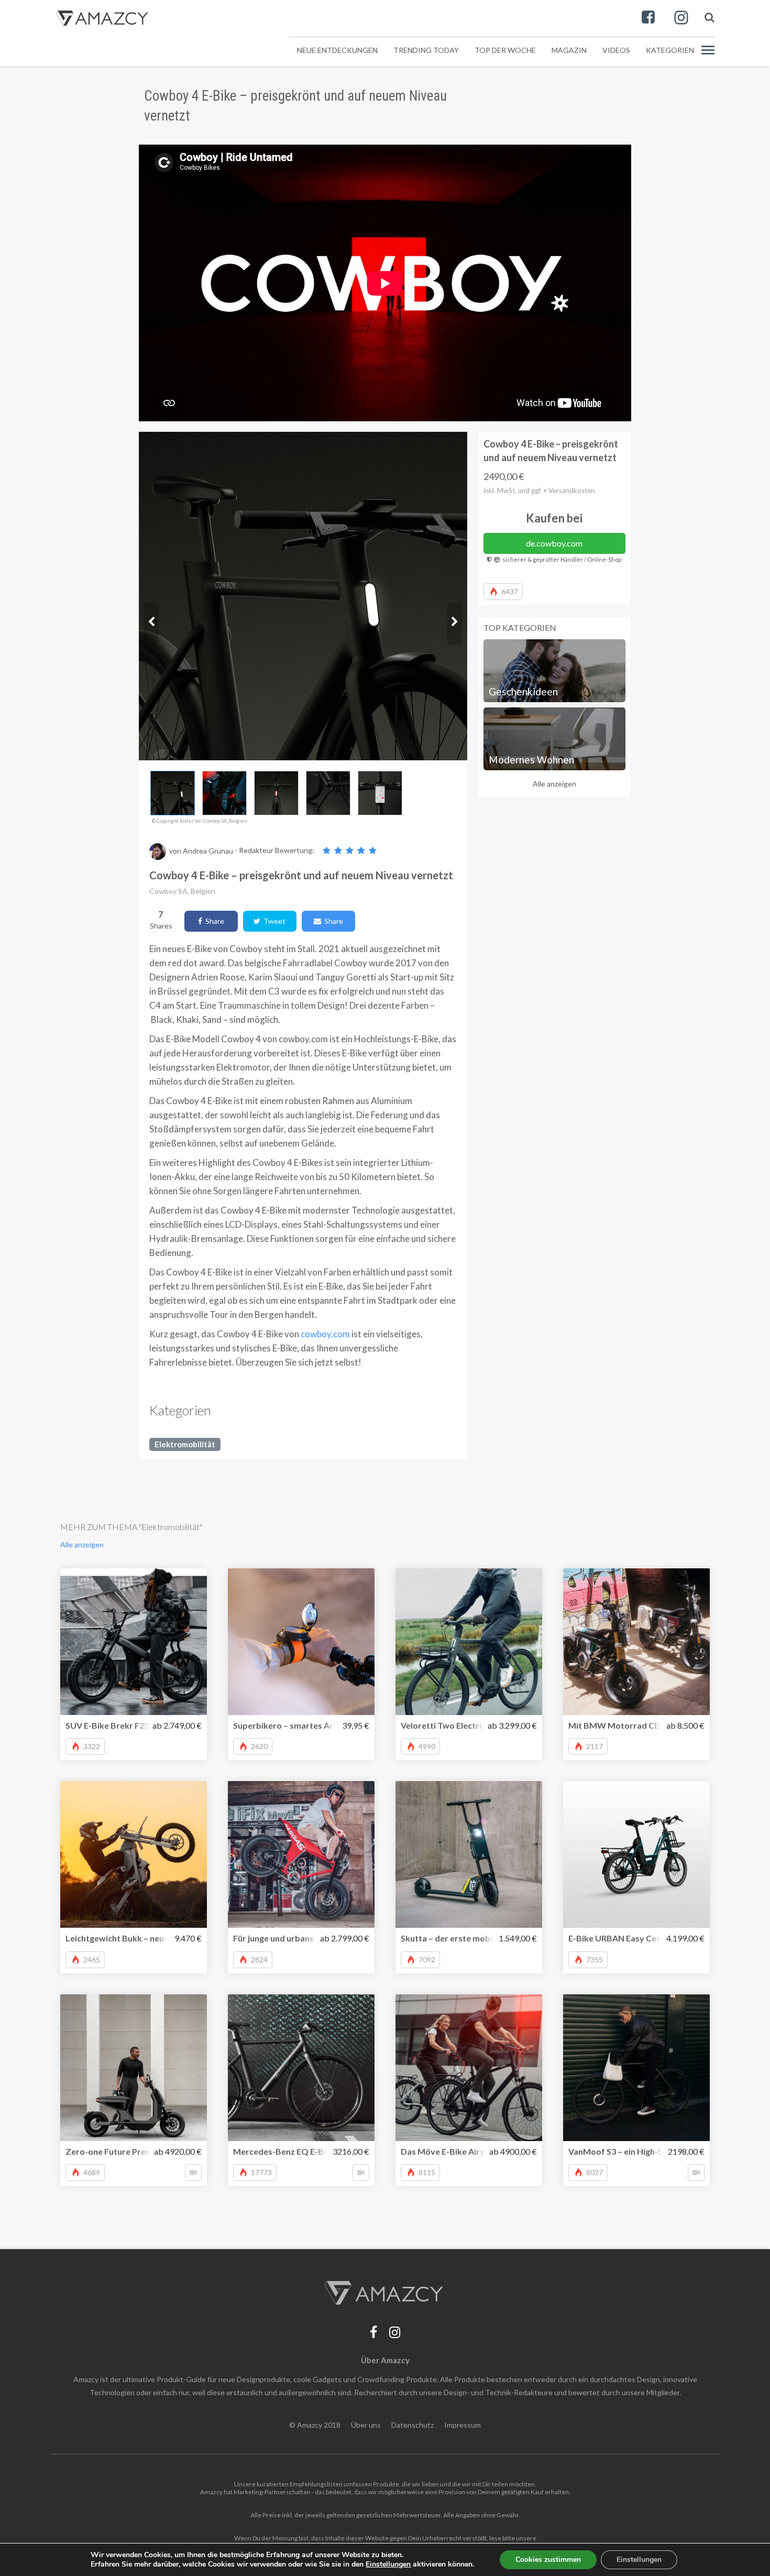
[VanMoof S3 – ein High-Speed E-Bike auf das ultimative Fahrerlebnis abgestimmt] (636, 2068)
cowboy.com (325, 1334)
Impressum (463, 2425)
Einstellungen (639, 2559)
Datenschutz (412, 2425)
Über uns (366, 2425)
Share (213, 921)
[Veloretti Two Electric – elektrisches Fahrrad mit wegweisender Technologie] (469, 1642)
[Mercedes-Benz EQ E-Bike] (301, 2068)
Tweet (273, 921)
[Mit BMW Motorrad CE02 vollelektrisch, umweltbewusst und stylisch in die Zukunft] (636, 1642)
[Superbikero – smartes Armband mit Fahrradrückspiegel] (301, 1642)
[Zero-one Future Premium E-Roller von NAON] (134, 2068)
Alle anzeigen (554, 784)
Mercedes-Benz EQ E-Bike (284, 2151)
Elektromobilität (185, 1444)
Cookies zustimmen (548, 2559)
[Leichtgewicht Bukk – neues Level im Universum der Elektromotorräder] (134, 1854)
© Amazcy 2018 (315, 2425)
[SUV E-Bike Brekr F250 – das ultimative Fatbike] (134, 1642)
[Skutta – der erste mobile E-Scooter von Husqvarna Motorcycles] (469, 1854)
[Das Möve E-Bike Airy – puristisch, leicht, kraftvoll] (469, 2068)
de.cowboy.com (554, 543)
